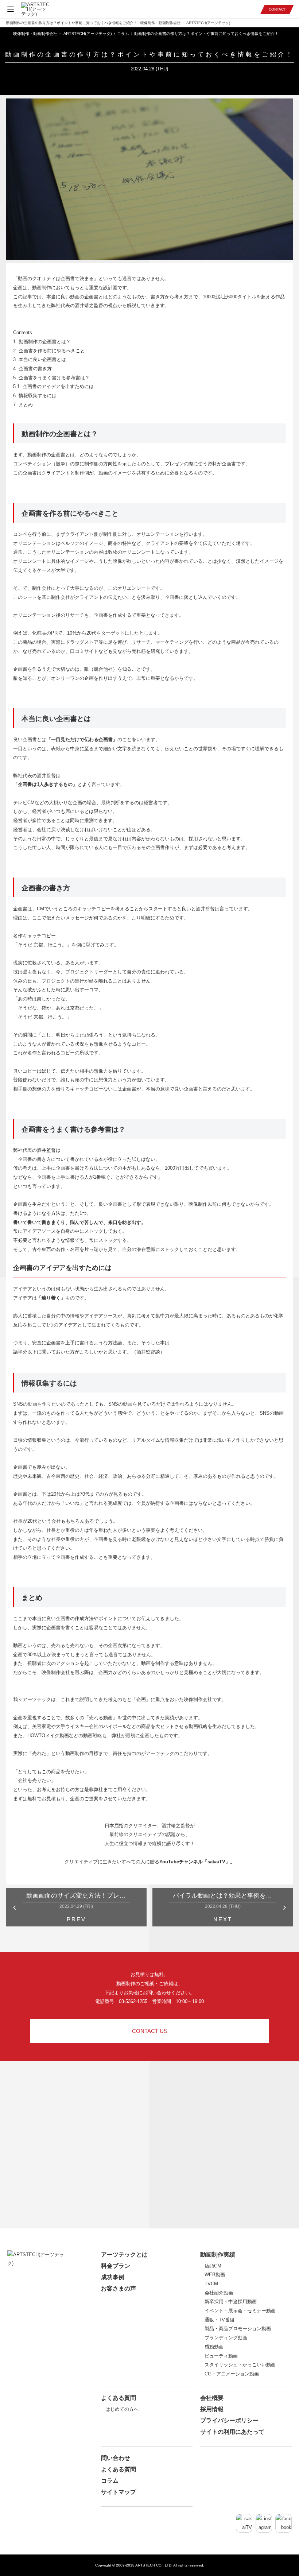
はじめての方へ (122, 2409)
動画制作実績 (218, 2255)
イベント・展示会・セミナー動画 (240, 2311)
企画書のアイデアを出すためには (53, 386)
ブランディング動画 (226, 2338)
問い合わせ (116, 2458)
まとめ (23, 405)
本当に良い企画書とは (40, 359)
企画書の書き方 (32, 369)
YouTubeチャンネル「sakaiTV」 (195, 1862)
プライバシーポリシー (229, 2420)
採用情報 (212, 2409)
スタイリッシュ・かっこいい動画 (240, 2365)
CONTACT (277, 9)
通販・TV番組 (220, 2320)
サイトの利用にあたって (232, 2432)
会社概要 (212, 2398)
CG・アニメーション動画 (232, 2374)
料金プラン (116, 2266)
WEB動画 (215, 2275)
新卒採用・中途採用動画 (231, 2302)
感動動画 (214, 2347)
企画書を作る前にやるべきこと (49, 351)
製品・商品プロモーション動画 (238, 2329)
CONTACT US (150, 2031)
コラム (110, 2481)
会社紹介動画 (219, 2293)
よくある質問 (119, 2398)
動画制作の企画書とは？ (42, 342)
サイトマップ (119, 2492)
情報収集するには (35, 396)
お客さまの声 (119, 2288)
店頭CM (213, 2266)
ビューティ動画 (221, 2356)
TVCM (211, 2284)
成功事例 (113, 2277)
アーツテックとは (124, 2255)
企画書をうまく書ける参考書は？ (51, 378)
